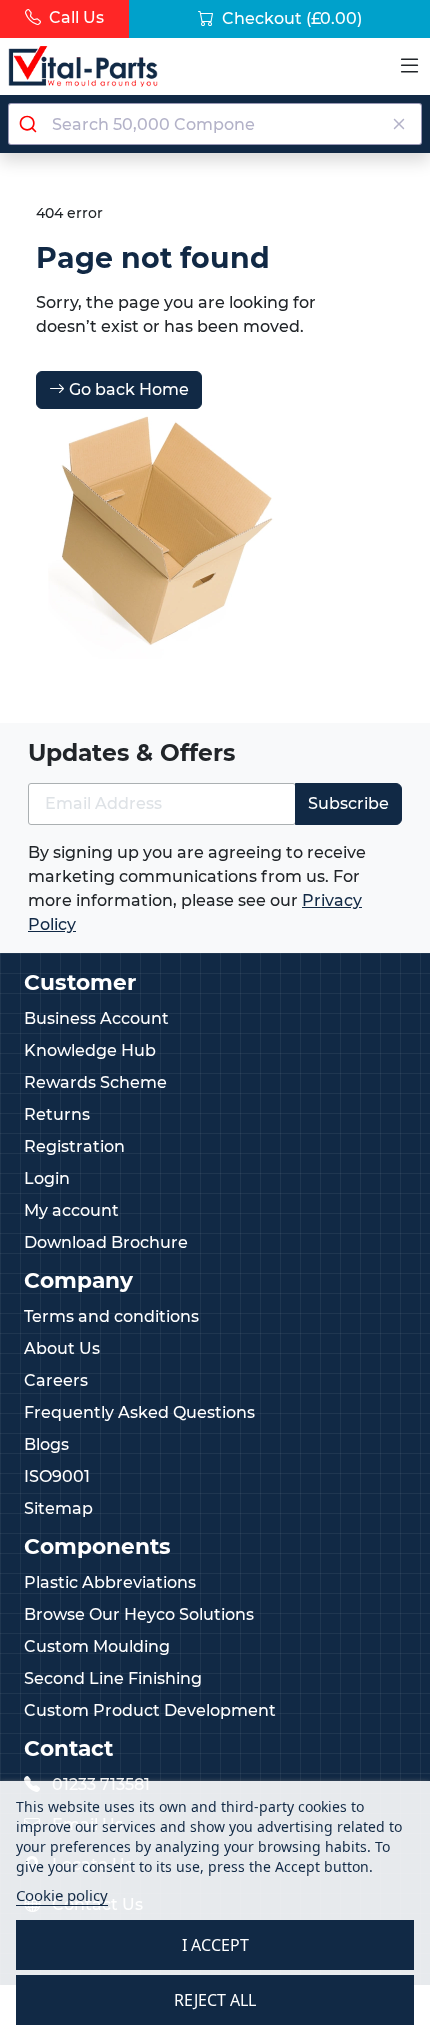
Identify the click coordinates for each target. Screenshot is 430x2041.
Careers (56, 1380)
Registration (74, 1146)
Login (47, 1178)
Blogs (46, 1444)
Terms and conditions (111, 1316)
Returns (57, 1114)
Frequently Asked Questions (139, 1412)
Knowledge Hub (90, 1050)
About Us (62, 1348)
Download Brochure (106, 1242)
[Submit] (30, 124)
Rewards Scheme (95, 1082)
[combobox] (215, 124)
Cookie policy (62, 1895)
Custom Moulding (97, 1646)
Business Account (96, 1018)
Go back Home (127, 389)
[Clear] (398, 124)
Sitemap (58, 1508)
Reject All (215, 2000)
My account (71, 1210)
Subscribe (348, 803)
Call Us (74, 17)
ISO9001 (57, 1476)
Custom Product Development (150, 1710)
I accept (215, 1945)
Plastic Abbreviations (110, 1582)
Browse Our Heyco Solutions (139, 1614)
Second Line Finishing (113, 1678)
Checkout (290, 18)
